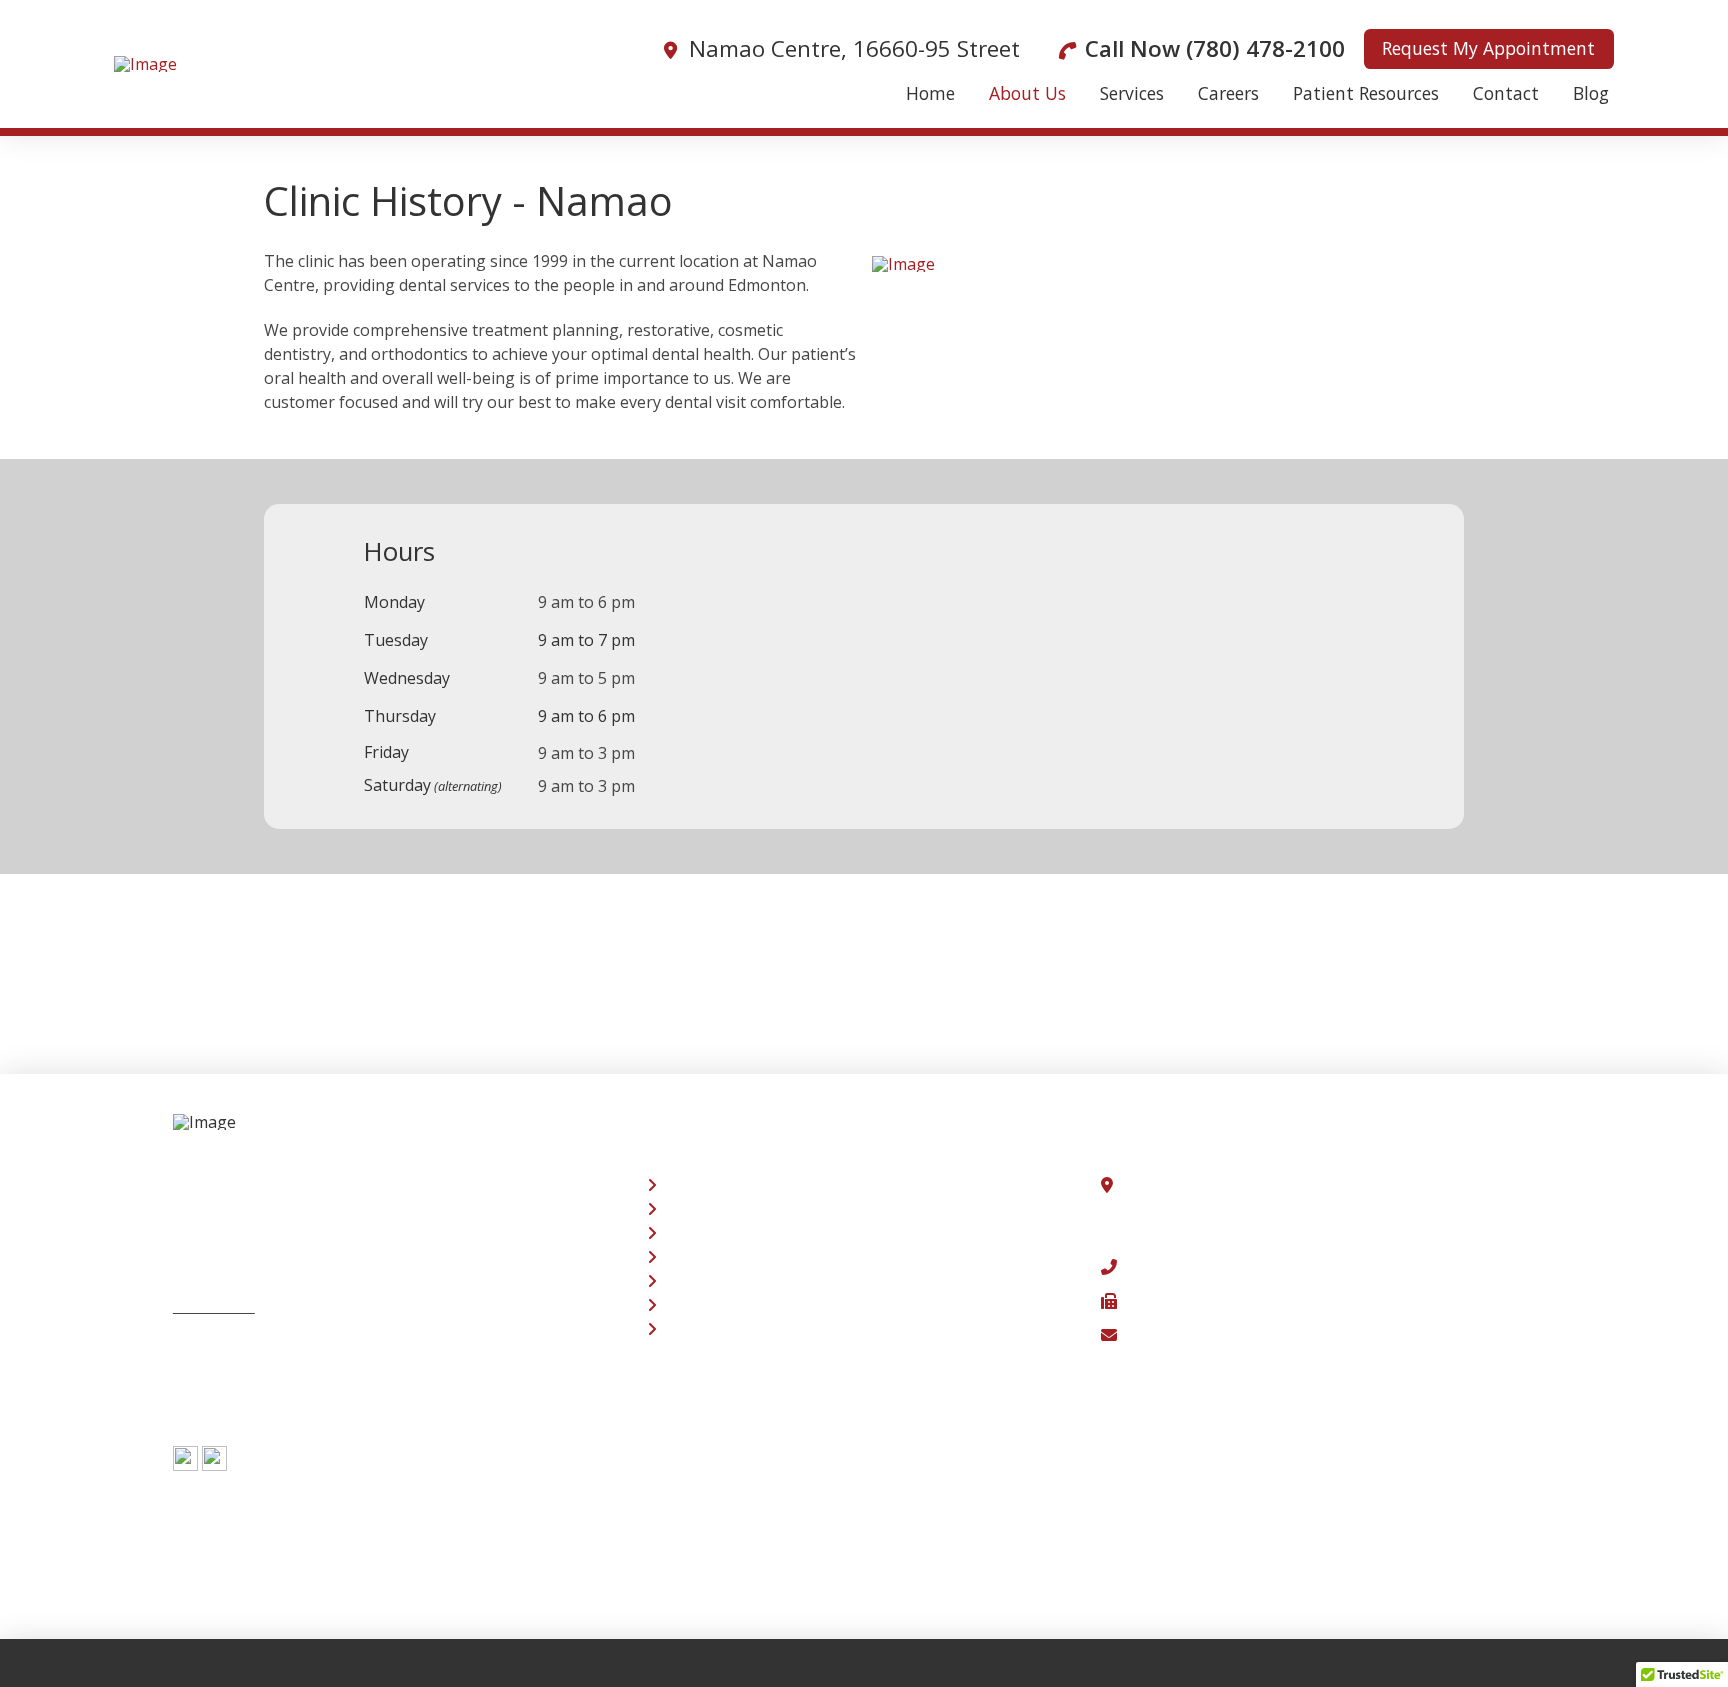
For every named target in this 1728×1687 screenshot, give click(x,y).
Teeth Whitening (724, 1185)
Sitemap (203, 1374)
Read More (214, 1306)
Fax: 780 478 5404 (1186, 1301)
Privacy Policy (223, 1340)
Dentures (696, 1257)
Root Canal (702, 1233)
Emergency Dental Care (749, 1209)
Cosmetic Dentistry (732, 1329)
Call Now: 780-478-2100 (1206, 1267)
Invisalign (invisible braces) (761, 1305)
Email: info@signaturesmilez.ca (1236, 1335)
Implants (694, 1281)
